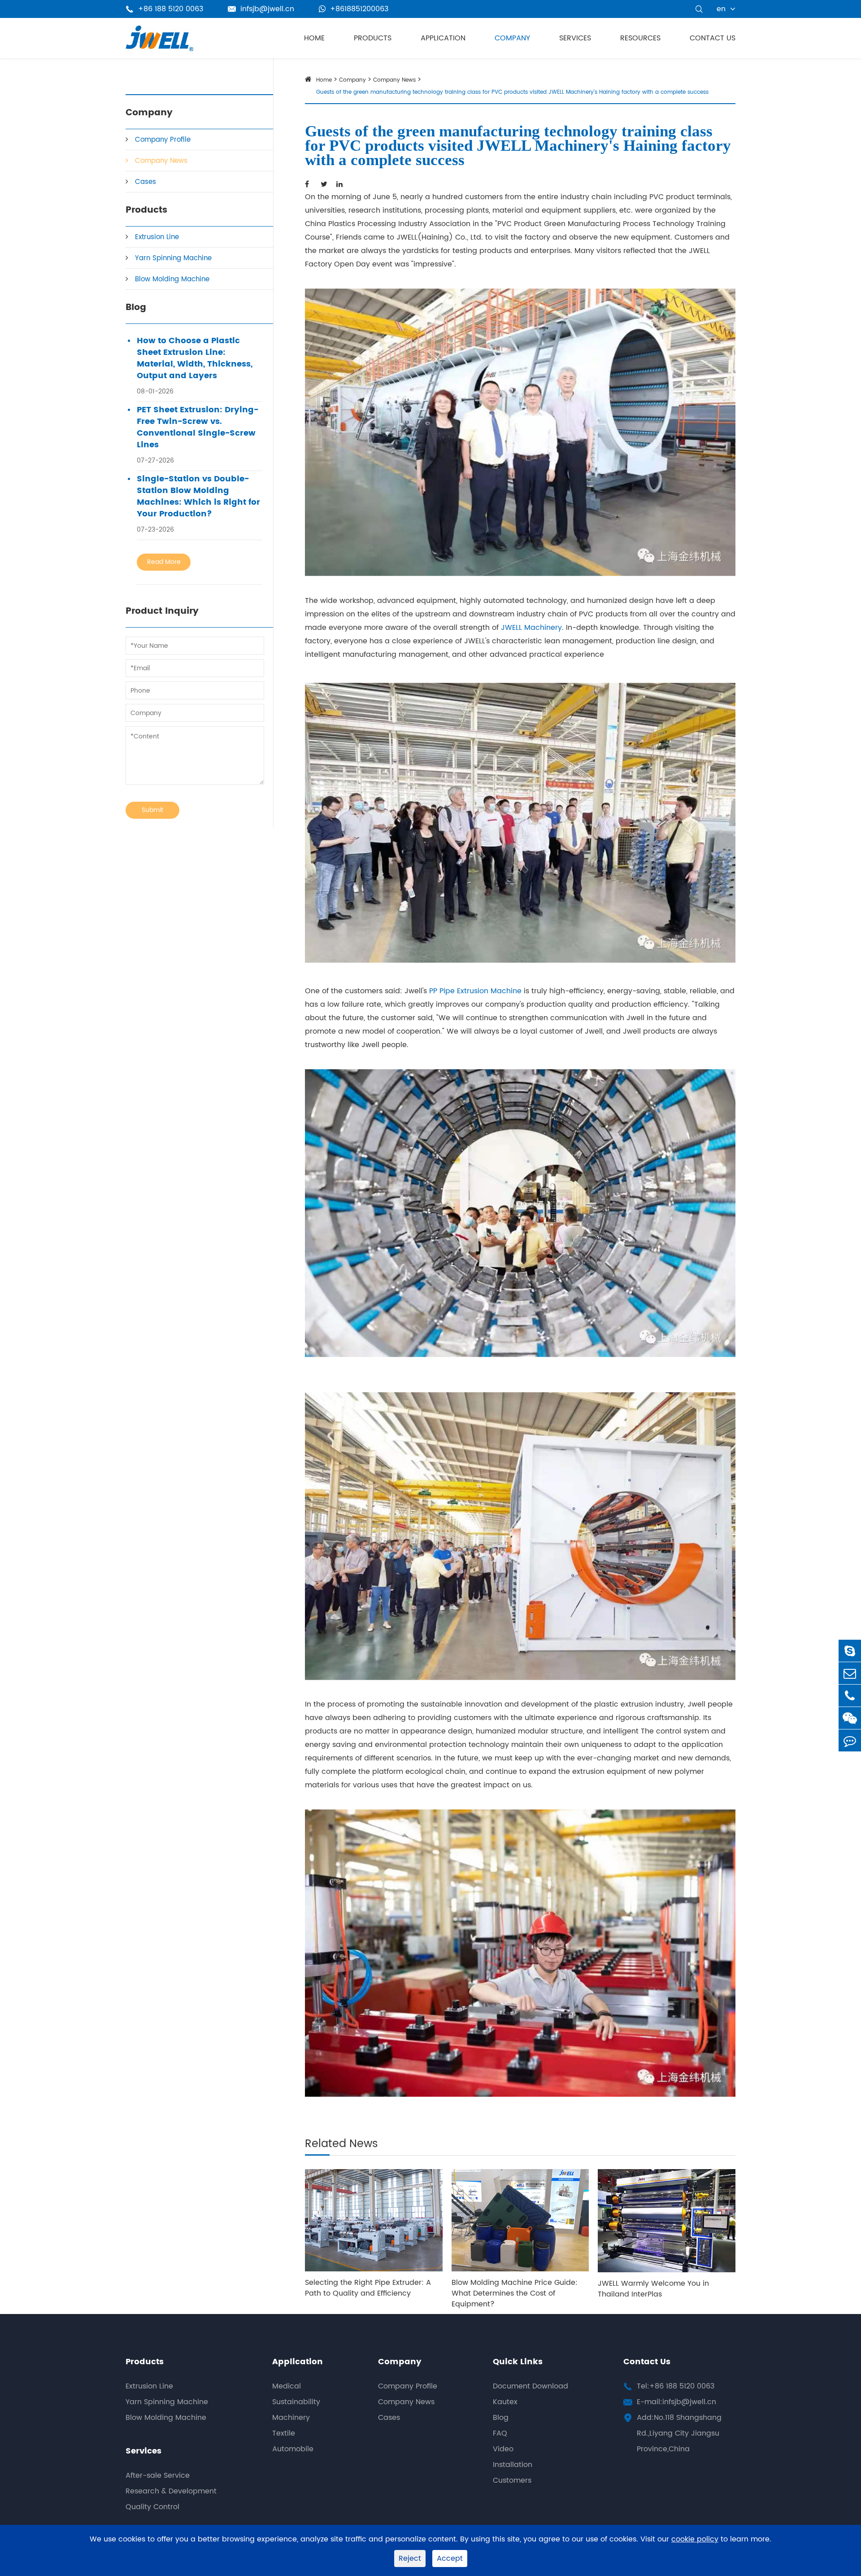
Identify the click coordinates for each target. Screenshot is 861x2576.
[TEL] (850, 1696)
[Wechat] (850, 1718)
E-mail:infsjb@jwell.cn (676, 2402)
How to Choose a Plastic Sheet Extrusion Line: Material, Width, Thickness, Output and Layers (195, 358)
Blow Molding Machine (172, 279)
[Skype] (850, 1651)
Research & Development (171, 2491)
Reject (410, 2559)
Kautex (505, 2402)
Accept (450, 2559)
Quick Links (518, 2362)
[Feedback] (850, 1740)
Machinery (291, 2418)
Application (443, 38)
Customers (512, 2480)
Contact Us (713, 38)
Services (575, 38)
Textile (284, 2433)
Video (503, 2449)
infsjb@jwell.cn (261, 9)
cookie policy (695, 2539)
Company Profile (163, 140)
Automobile (293, 2449)
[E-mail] (850, 1673)
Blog (136, 308)
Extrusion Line (157, 237)
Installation (513, 2465)
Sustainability (296, 2402)
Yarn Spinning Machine (173, 258)
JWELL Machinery (531, 628)
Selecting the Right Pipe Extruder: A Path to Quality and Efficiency (368, 2288)
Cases (146, 182)
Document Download (531, 2386)
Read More (164, 562)
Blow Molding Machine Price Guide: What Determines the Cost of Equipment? (515, 2293)
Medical (287, 2386)
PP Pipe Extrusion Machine (475, 991)
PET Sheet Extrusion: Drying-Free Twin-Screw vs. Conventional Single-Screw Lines (198, 428)
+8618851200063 (359, 9)
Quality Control (152, 2507)
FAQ (500, 2433)
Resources (640, 38)
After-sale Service (158, 2476)
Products (373, 38)
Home (314, 38)
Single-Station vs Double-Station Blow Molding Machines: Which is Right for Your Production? (198, 497)
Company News (161, 161)
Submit (152, 810)
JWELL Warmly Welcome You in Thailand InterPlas (653, 2289)
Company (512, 38)
